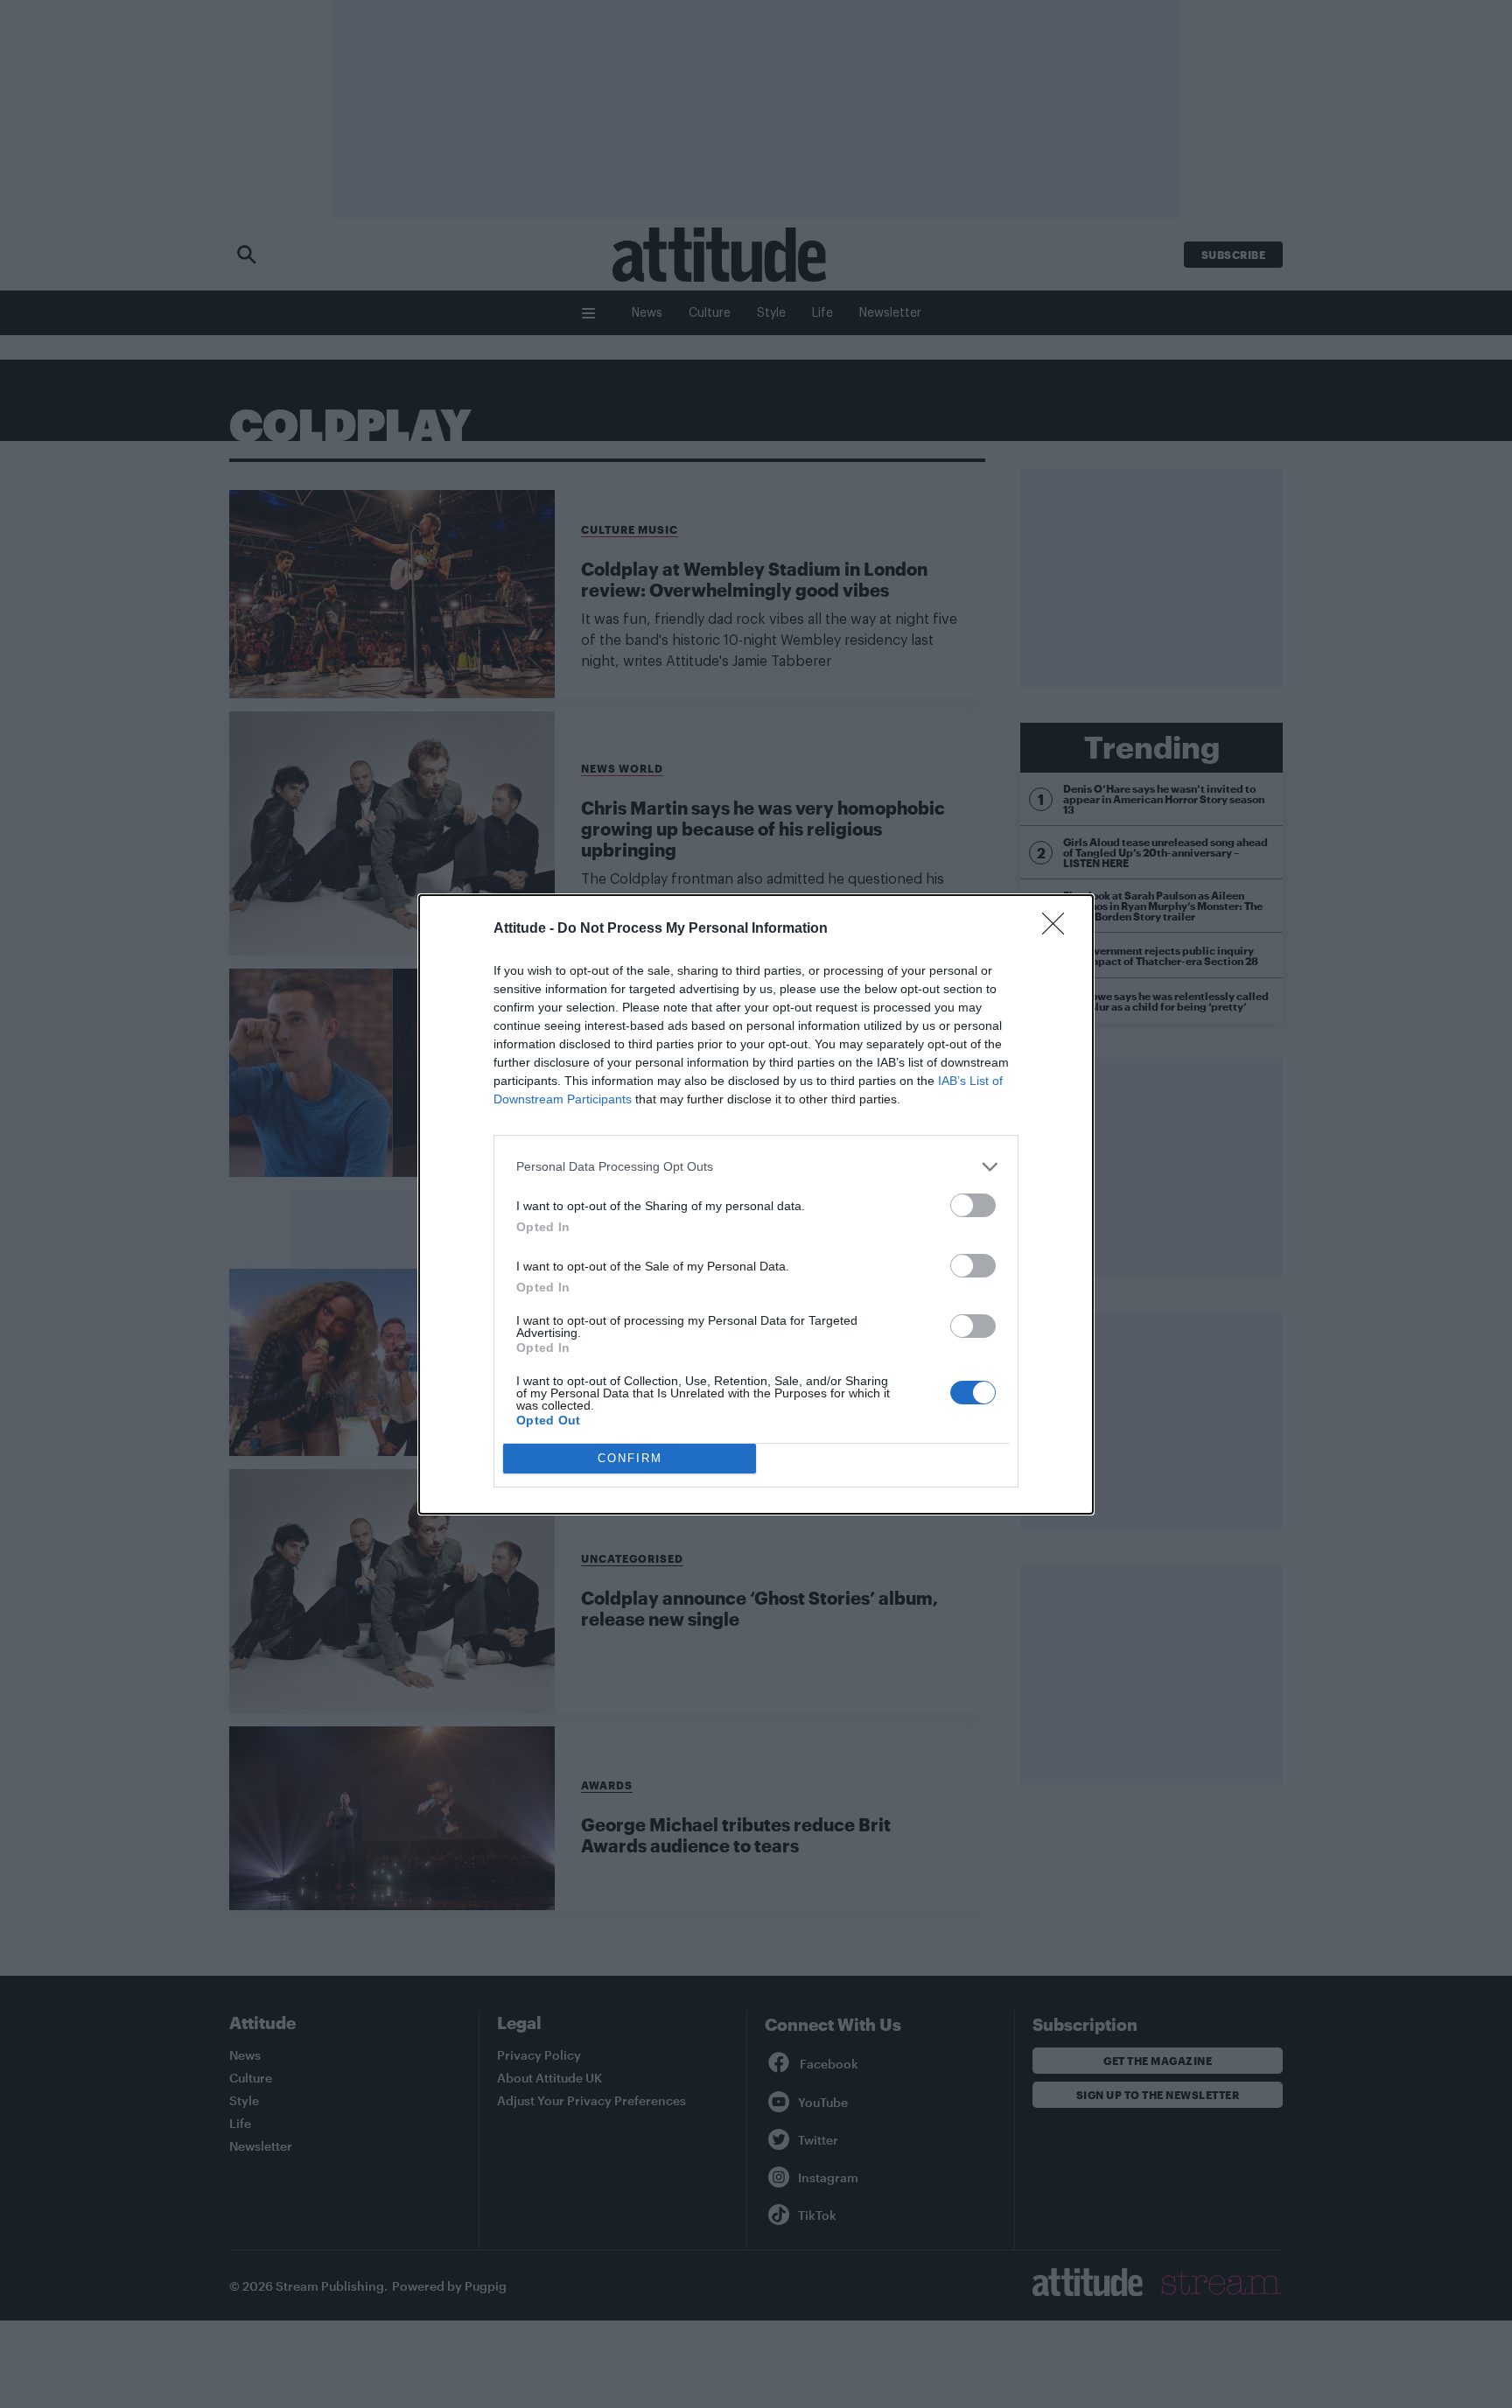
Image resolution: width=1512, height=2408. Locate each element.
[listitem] (756, 1167)
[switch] (973, 1205)
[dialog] (756, 1204)
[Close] (1059, 929)
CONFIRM (630, 1458)
